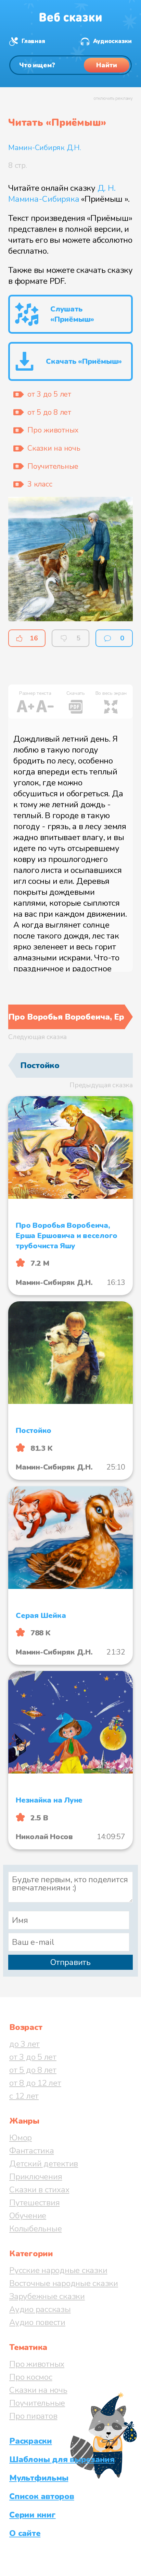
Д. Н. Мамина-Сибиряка (62, 194)
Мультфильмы (39, 2478)
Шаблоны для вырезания (62, 2459)
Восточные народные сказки (64, 2283)
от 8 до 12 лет (35, 2083)
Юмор (21, 2138)
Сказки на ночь (38, 2390)
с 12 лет (24, 2096)
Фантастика (32, 2151)
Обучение (28, 2216)
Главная (33, 41)
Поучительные (37, 2403)
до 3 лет (24, 2044)
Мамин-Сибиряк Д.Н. (45, 148)
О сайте (25, 2533)
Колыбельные (35, 2229)
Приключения (36, 2177)
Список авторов (42, 2496)
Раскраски (31, 2441)
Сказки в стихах (39, 2190)
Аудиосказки (112, 41)
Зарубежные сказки (47, 2296)
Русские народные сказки (58, 2270)
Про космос (31, 2377)
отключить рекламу (113, 98)
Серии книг (33, 2515)
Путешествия (34, 2203)
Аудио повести (37, 2322)
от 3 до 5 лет (33, 2057)
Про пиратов (33, 2416)
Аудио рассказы (40, 2309)
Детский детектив (44, 2164)
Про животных (37, 2364)
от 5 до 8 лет (33, 2070)
